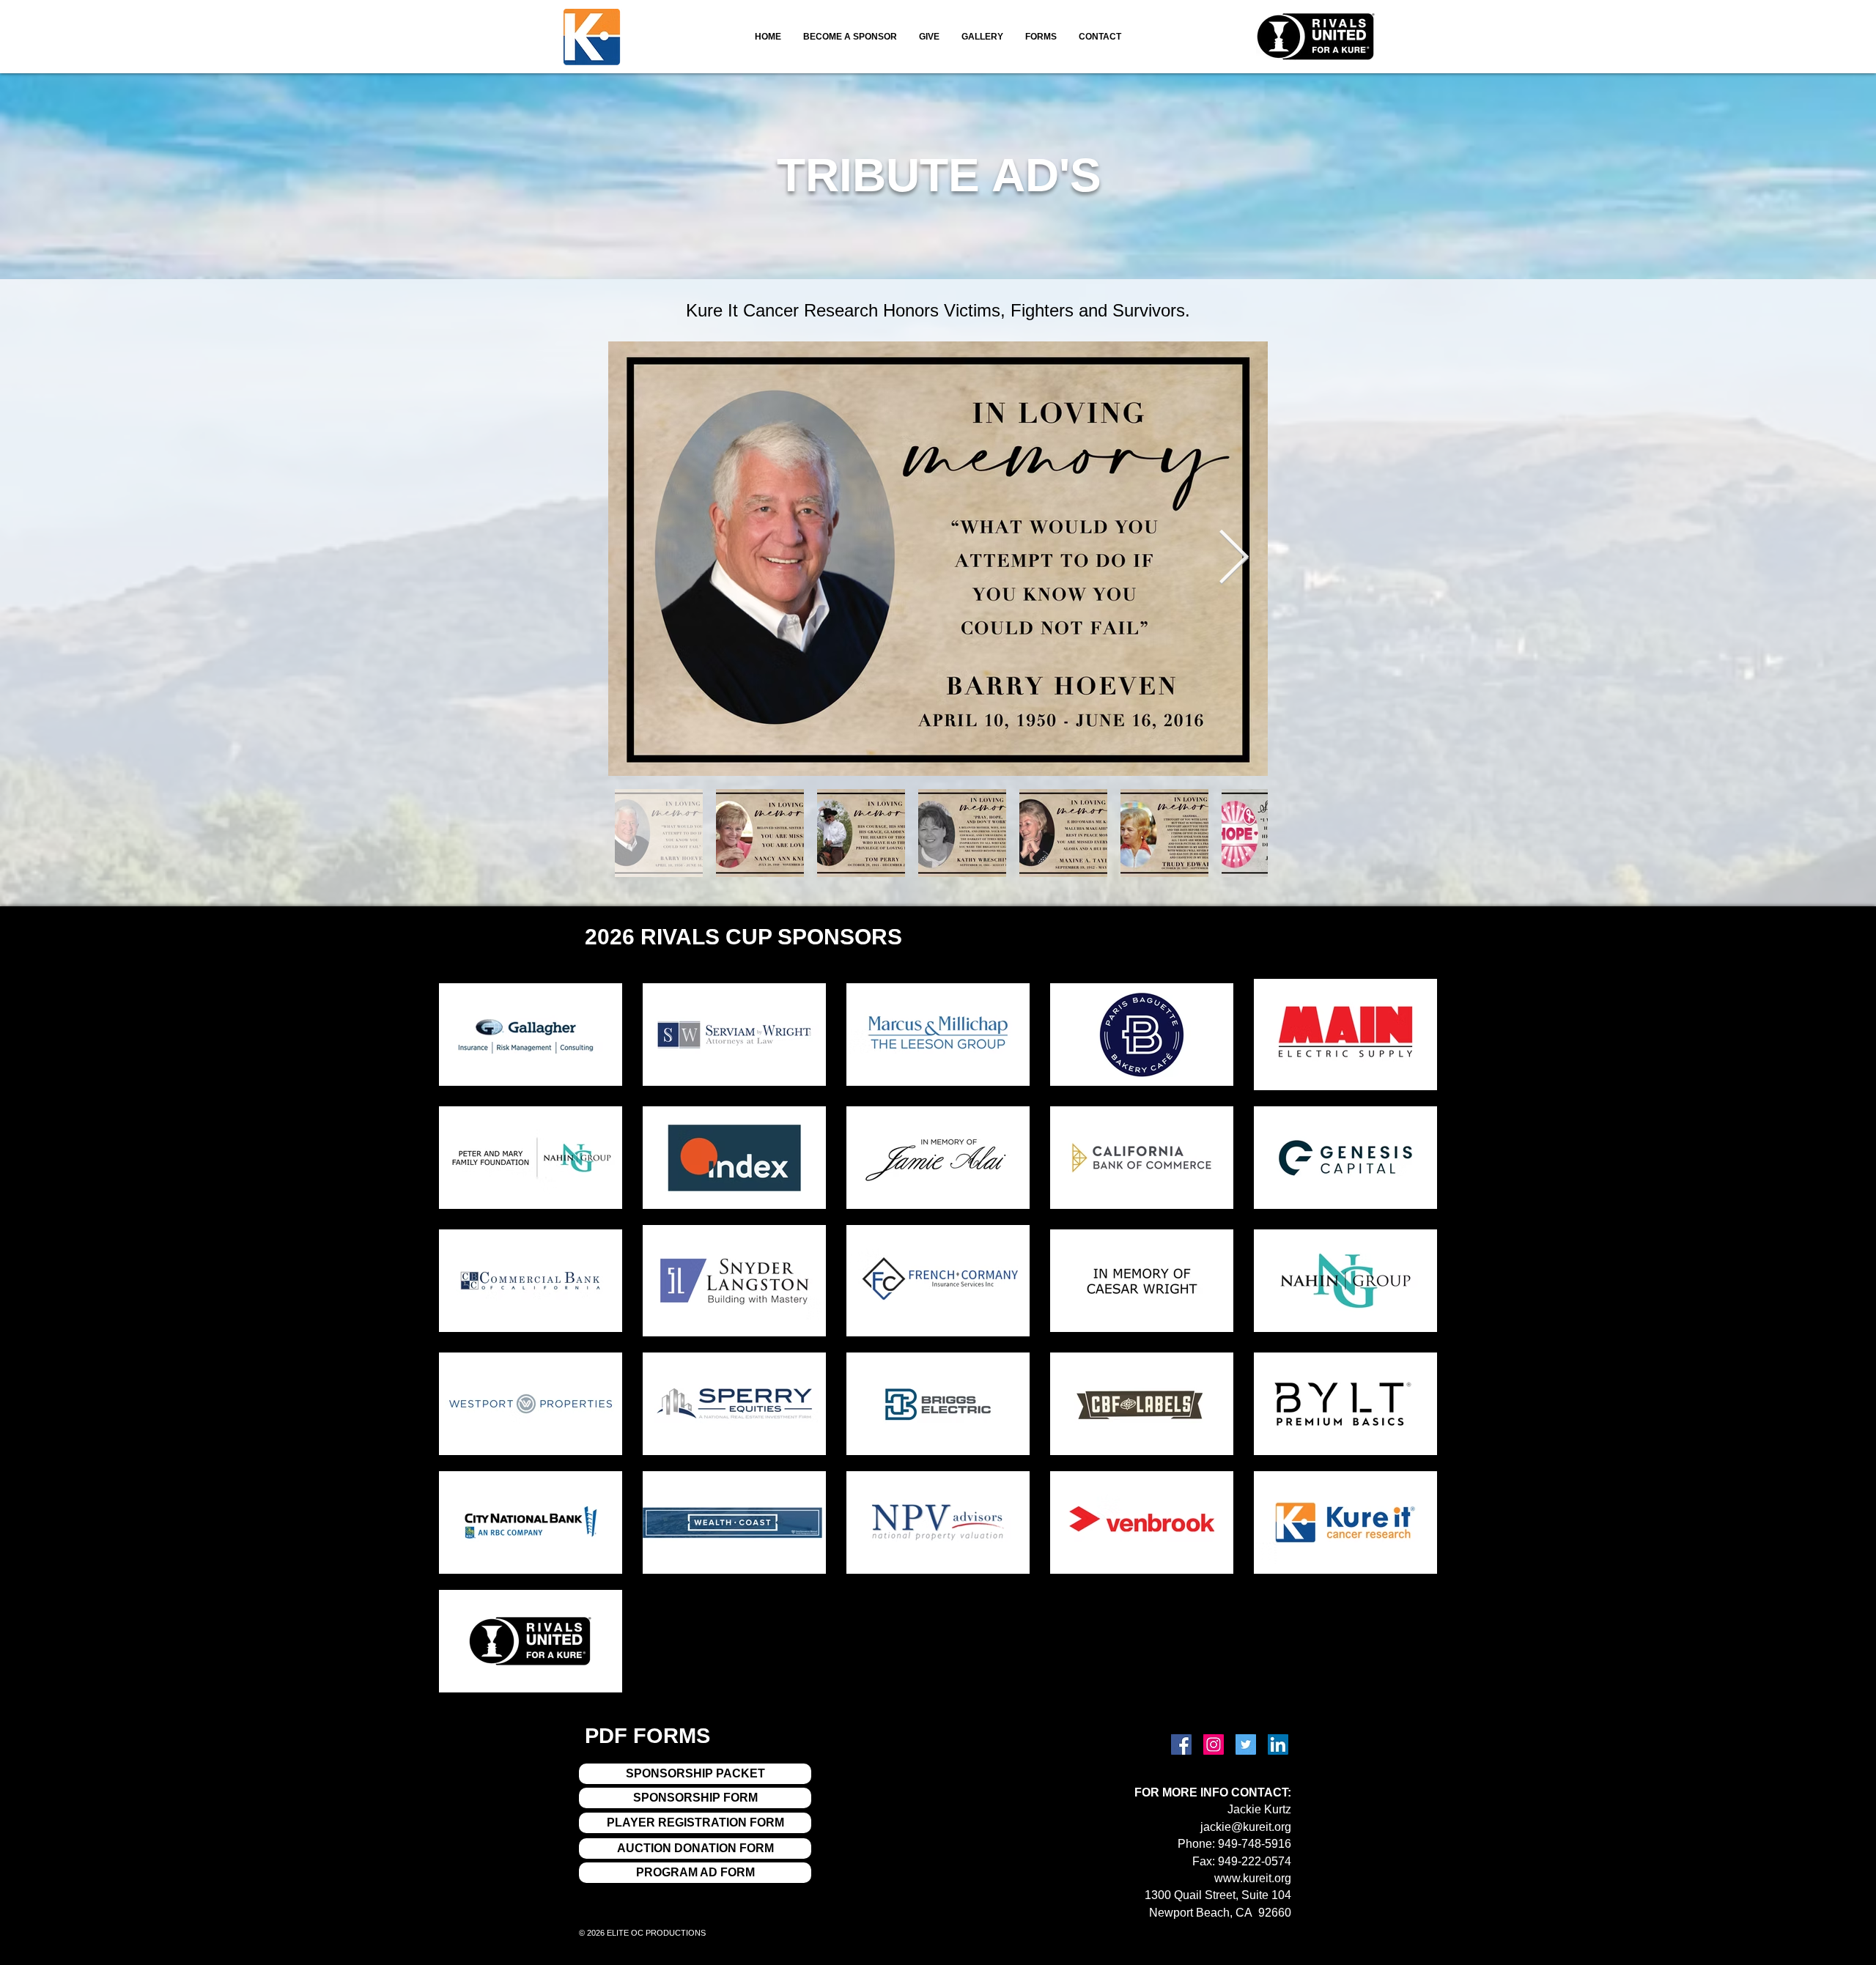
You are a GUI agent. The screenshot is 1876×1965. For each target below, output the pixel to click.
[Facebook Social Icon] (1181, 1744)
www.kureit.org (1253, 1878)
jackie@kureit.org (1246, 1827)
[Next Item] (1234, 559)
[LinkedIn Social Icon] (1278, 1744)
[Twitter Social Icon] (1246, 1744)
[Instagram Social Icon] (1214, 1744)
